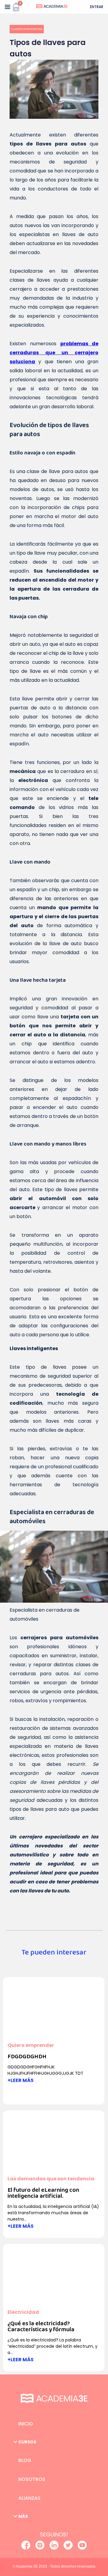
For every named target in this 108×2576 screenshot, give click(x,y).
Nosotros (32, 2479)
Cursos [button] (27, 2442)
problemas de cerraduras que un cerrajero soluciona (54, 353)
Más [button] (23, 2516)
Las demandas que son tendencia (51, 2179)
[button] (7, 7)
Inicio (26, 2424)
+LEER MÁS (21, 2080)
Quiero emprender (27, 29)
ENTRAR (97, 7)
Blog (25, 2460)
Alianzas (29, 2498)
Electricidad (23, 2312)
